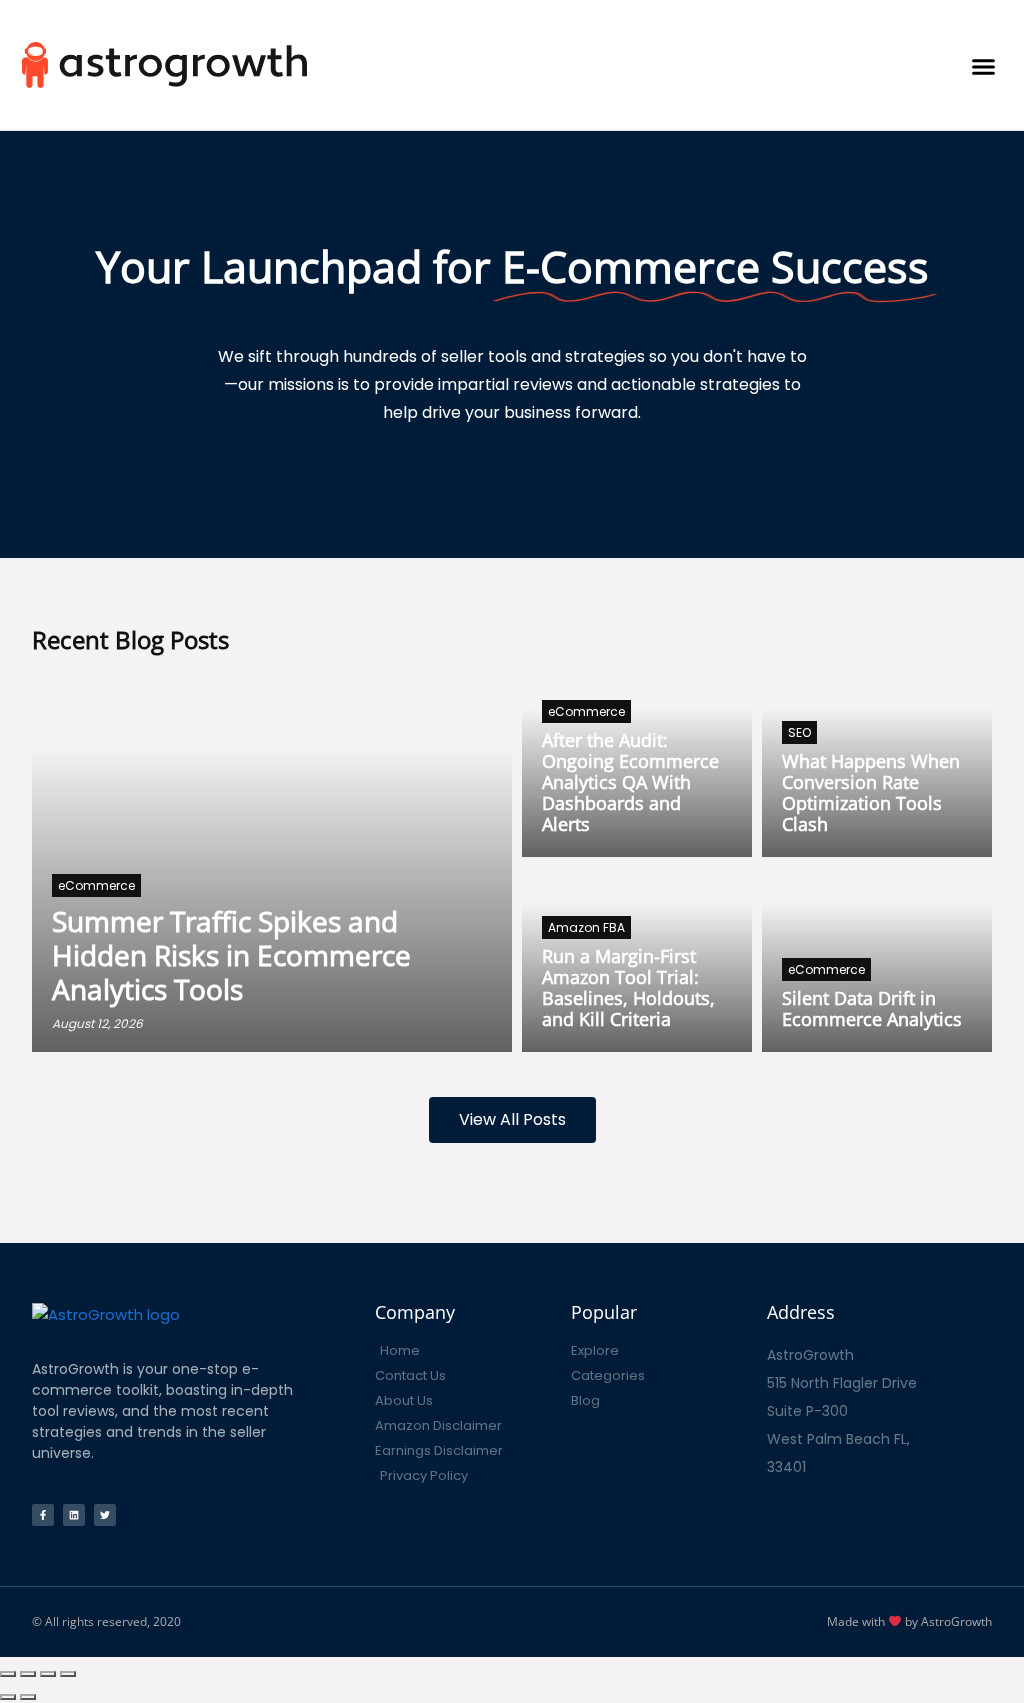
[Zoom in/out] (68, 1674)
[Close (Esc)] (8, 1674)
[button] (984, 64)
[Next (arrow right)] (28, 1697)
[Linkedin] (74, 1515)
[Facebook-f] (43, 1515)
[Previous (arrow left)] (8, 1697)
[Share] (28, 1674)
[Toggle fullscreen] (48, 1674)
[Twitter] (105, 1515)
